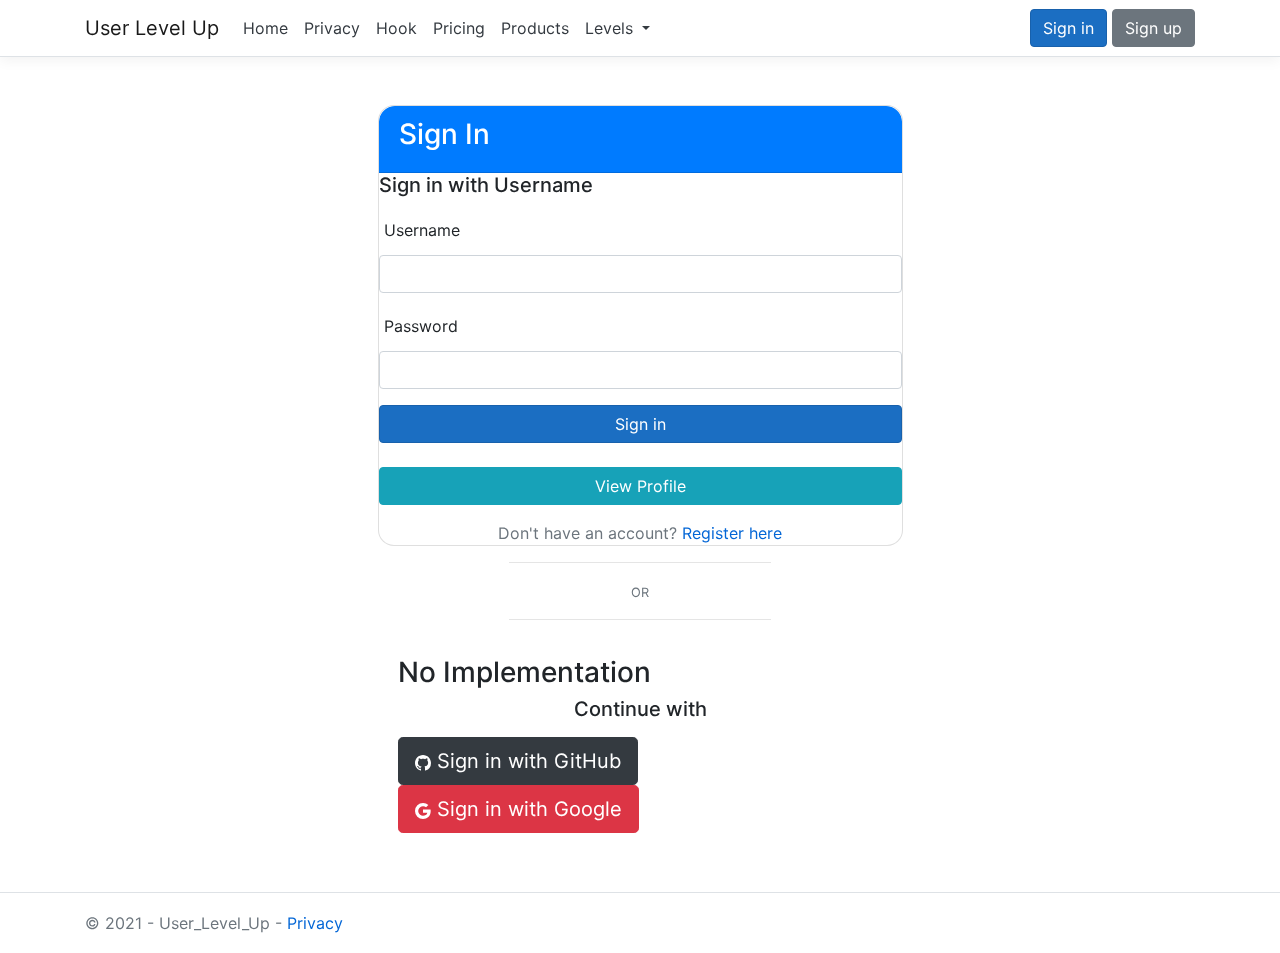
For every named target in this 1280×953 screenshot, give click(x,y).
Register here (732, 533)
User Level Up (152, 28)
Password (421, 326)
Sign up (1153, 28)
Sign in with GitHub (526, 761)
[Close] (117, 925)
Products (535, 28)
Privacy (332, 28)
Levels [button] (611, 28)
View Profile (640, 486)
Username (422, 230)
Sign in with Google (526, 809)
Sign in (1068, 28)
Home (265, 28)
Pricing (459, 28)
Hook (396, 28)
